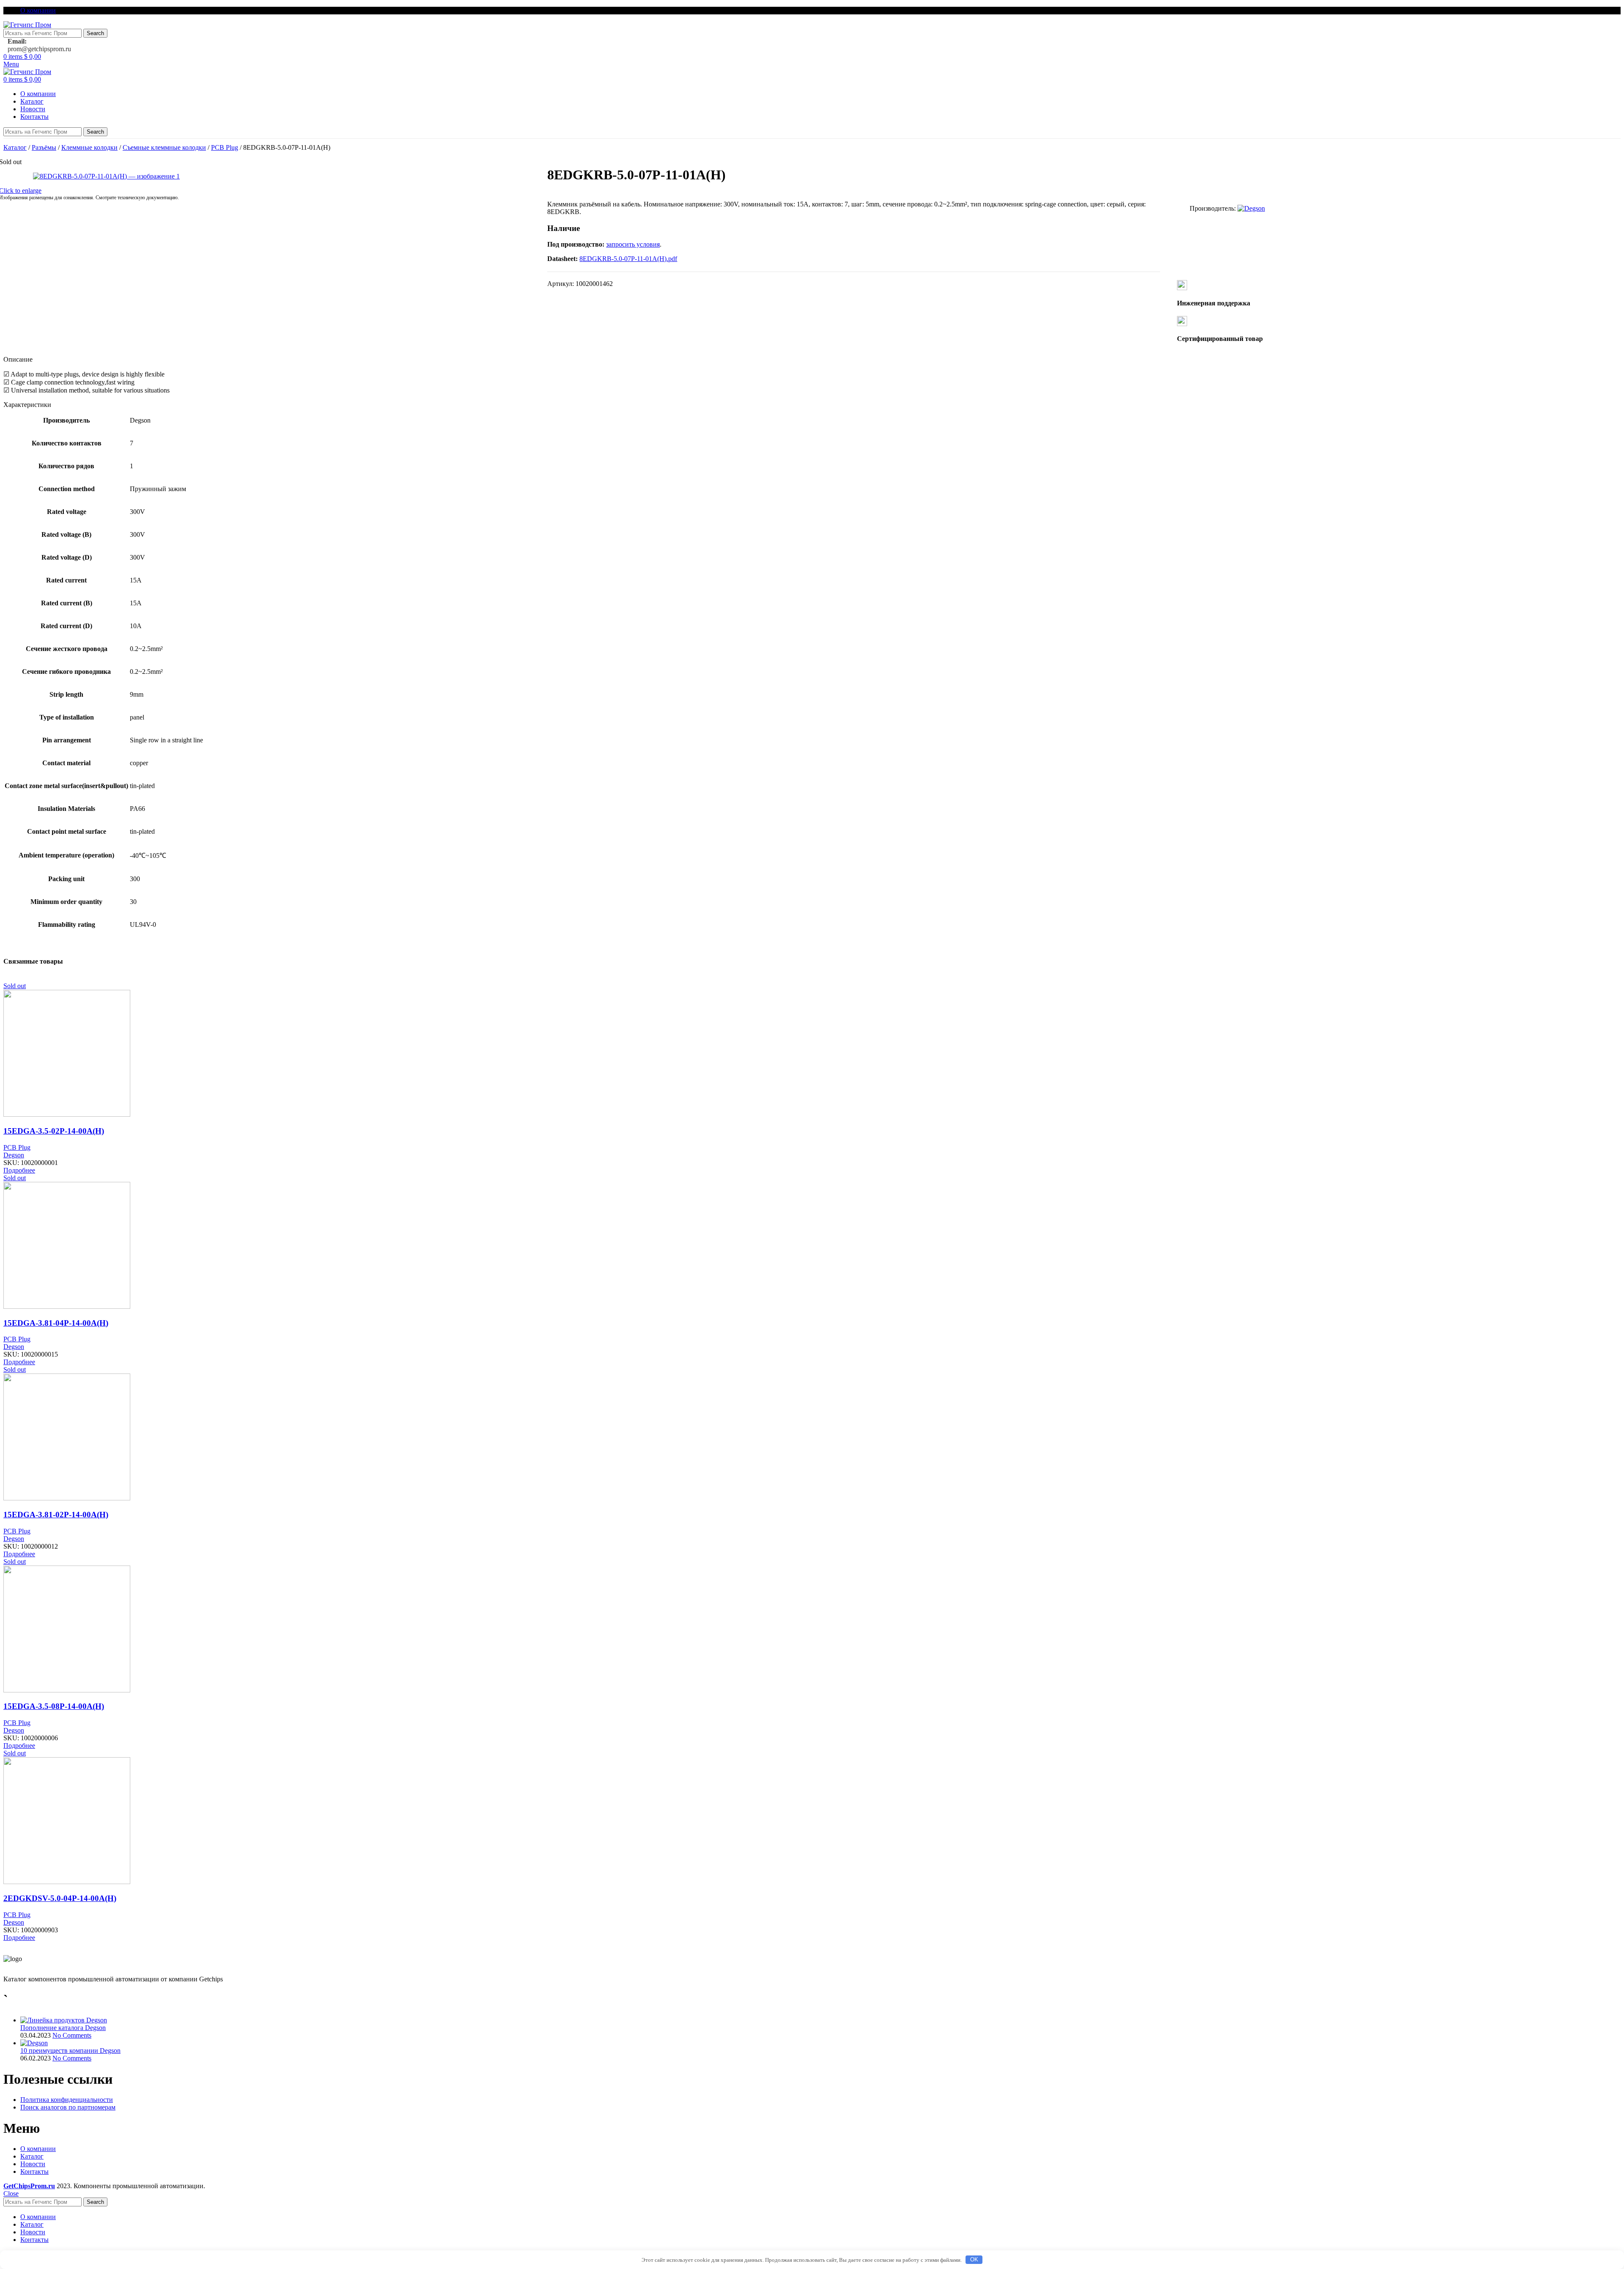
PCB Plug (225, 147)
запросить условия (633, 244)
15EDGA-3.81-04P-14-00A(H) (56, 1323)
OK (974, 2259)
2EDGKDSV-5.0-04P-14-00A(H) (60, 1898)
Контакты (34, 2171)
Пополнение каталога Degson (63, 2028)
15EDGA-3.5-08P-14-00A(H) (54, 1706)
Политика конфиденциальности (67, 2100)
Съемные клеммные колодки (164, 147)
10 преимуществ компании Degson (70, 2051)
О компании (38, 2149)
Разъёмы (44, 147)
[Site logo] (27, 25)
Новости (33, 2164)
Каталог (15, 147)
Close (11, 2193)
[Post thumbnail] (64, 2020)
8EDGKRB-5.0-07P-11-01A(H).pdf (628, 259)
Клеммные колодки (89, 147)
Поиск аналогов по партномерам (68, 2107)
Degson (14, 1155)
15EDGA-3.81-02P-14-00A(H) (56, 1515)
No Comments (72, 2035)
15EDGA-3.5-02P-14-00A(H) (54, 1131)
